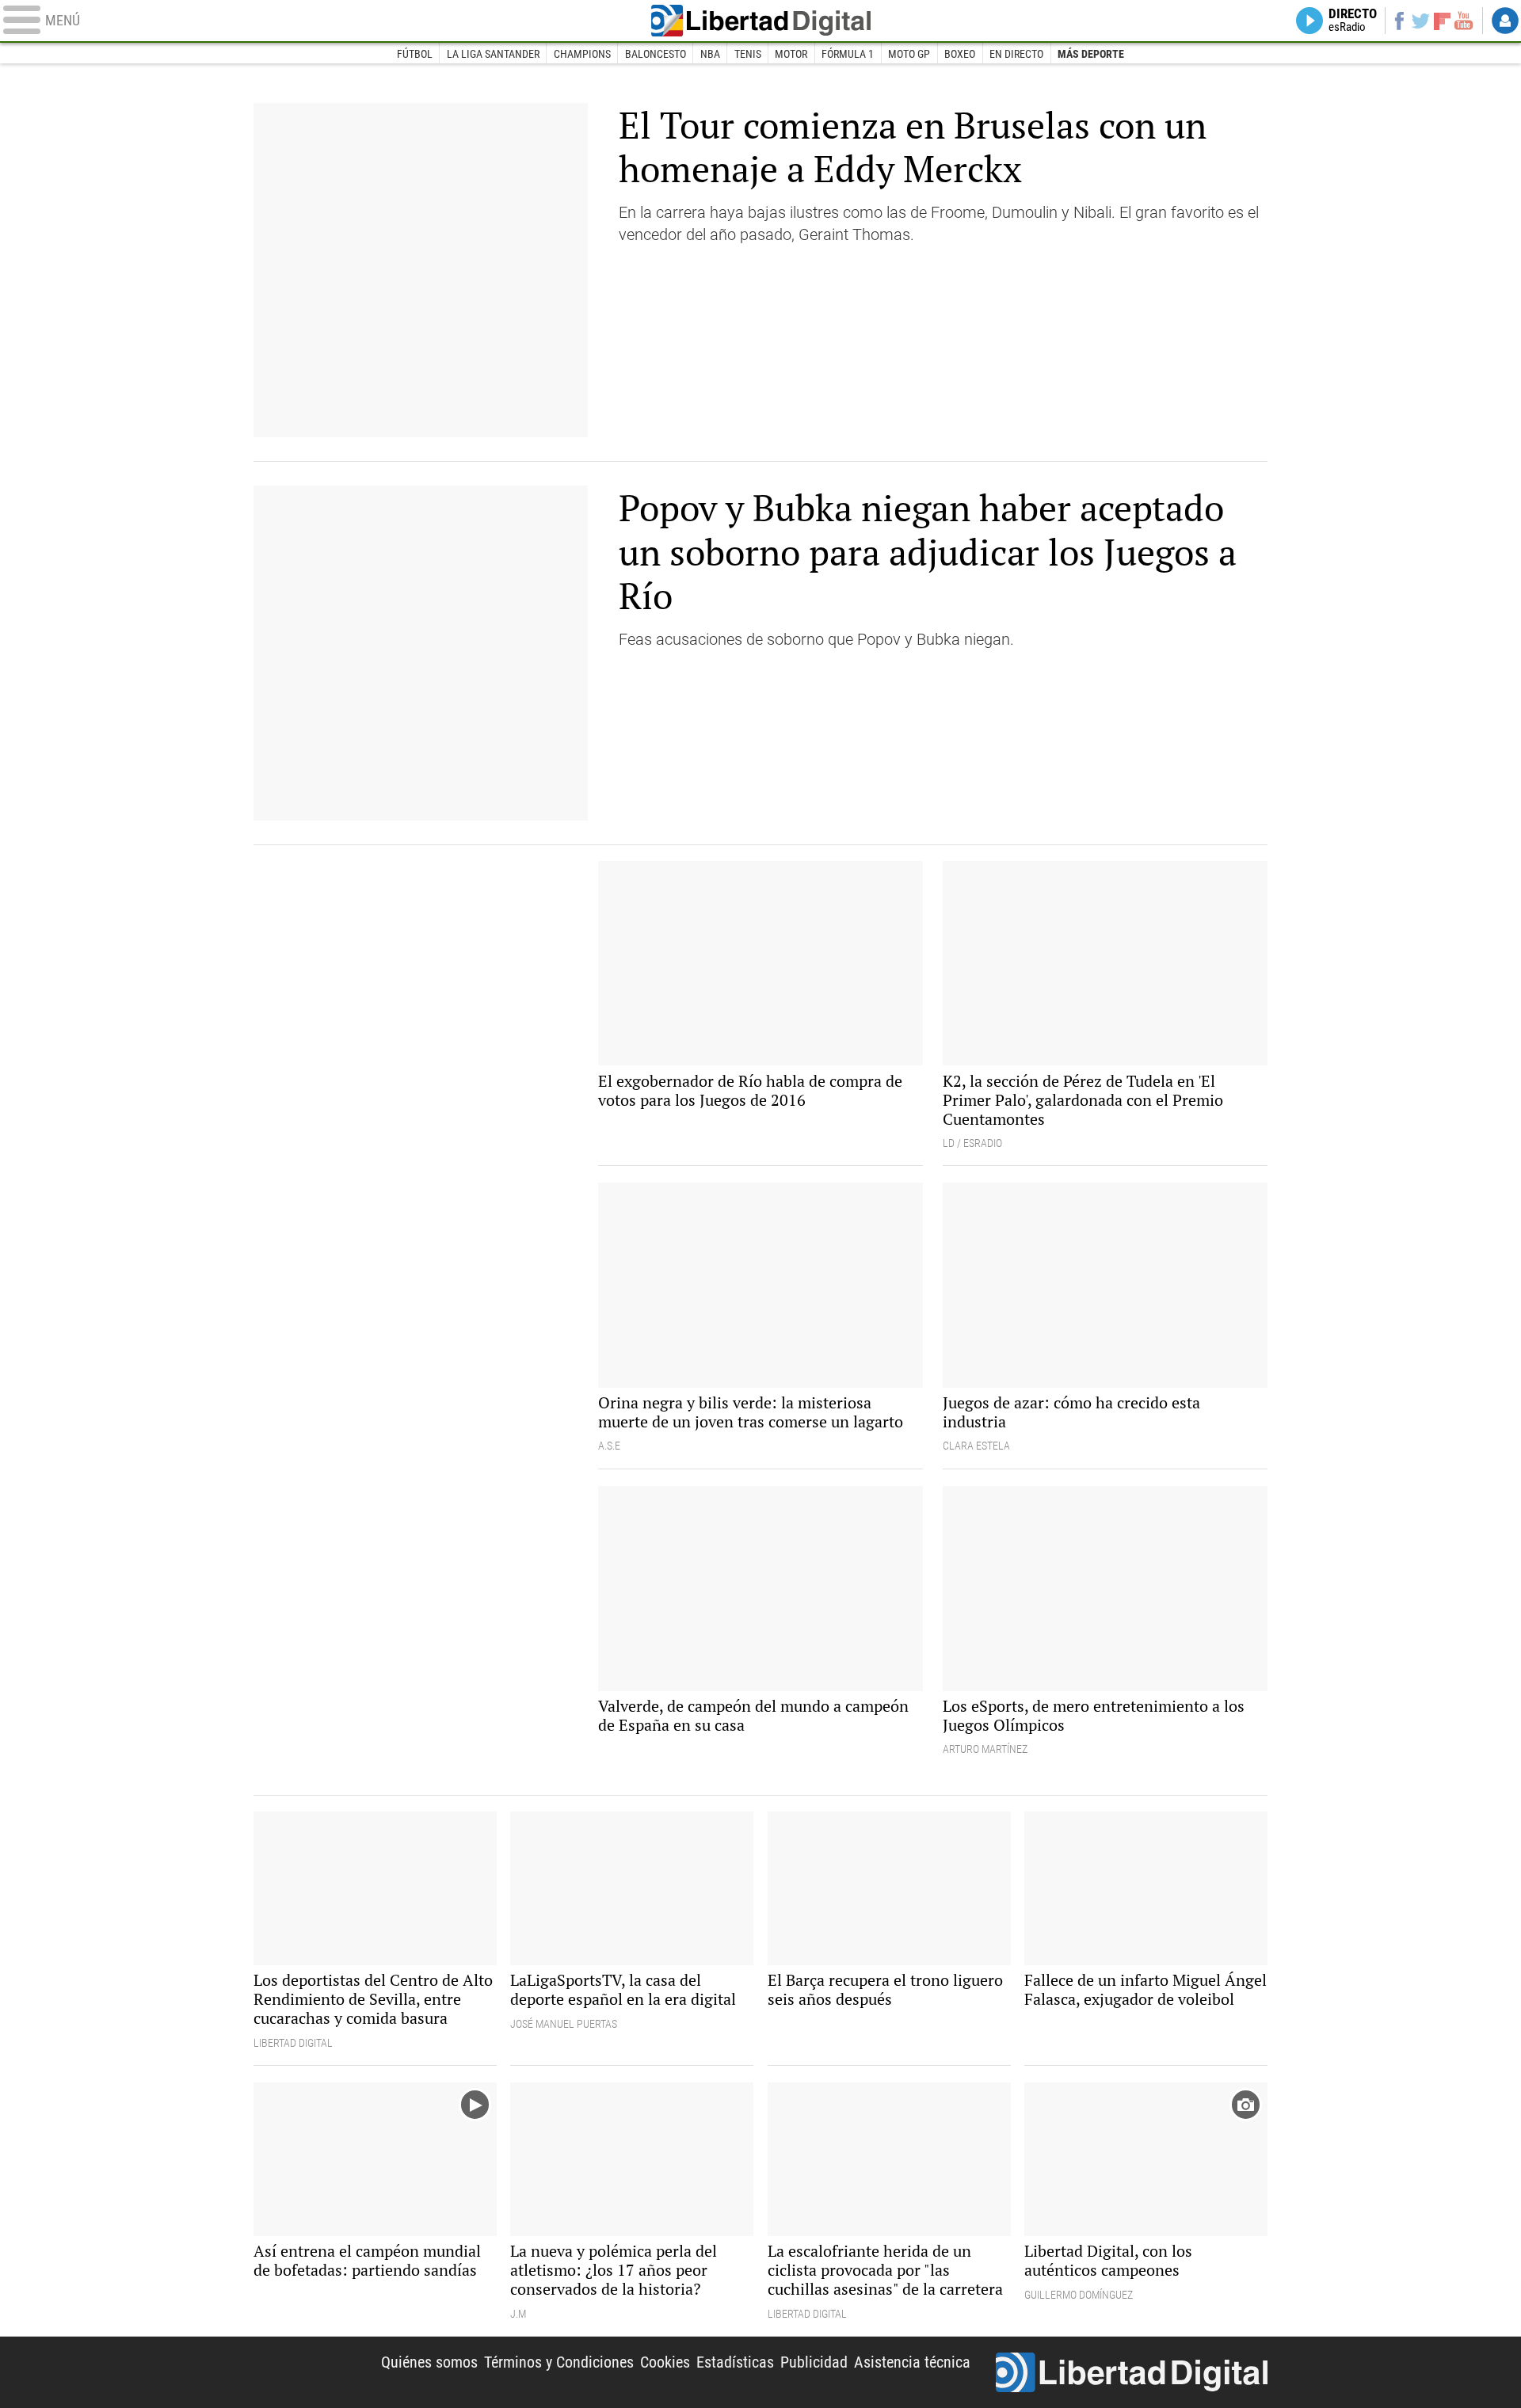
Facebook (1399, 21)
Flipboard (1443, 20)
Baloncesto (656, 54)
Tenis (748, 54)
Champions (582, 54)
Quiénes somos (429, 2362)
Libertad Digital (760, 21)
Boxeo (960, 54)
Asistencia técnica (912, 2362)
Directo (1353, 21)
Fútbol (415, 54)
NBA (710, 54)
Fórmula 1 (848, 54)
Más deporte (1091, 54)
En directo (1016, 54)
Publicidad (814, 2362)
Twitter (1421, 21)
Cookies (665, 2362)
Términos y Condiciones (559, 2362)
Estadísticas (735, 2362)
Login (1505, 21)
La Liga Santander (493, 54)
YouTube (1464, 21)
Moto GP (909, 54)
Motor (791, 54)
